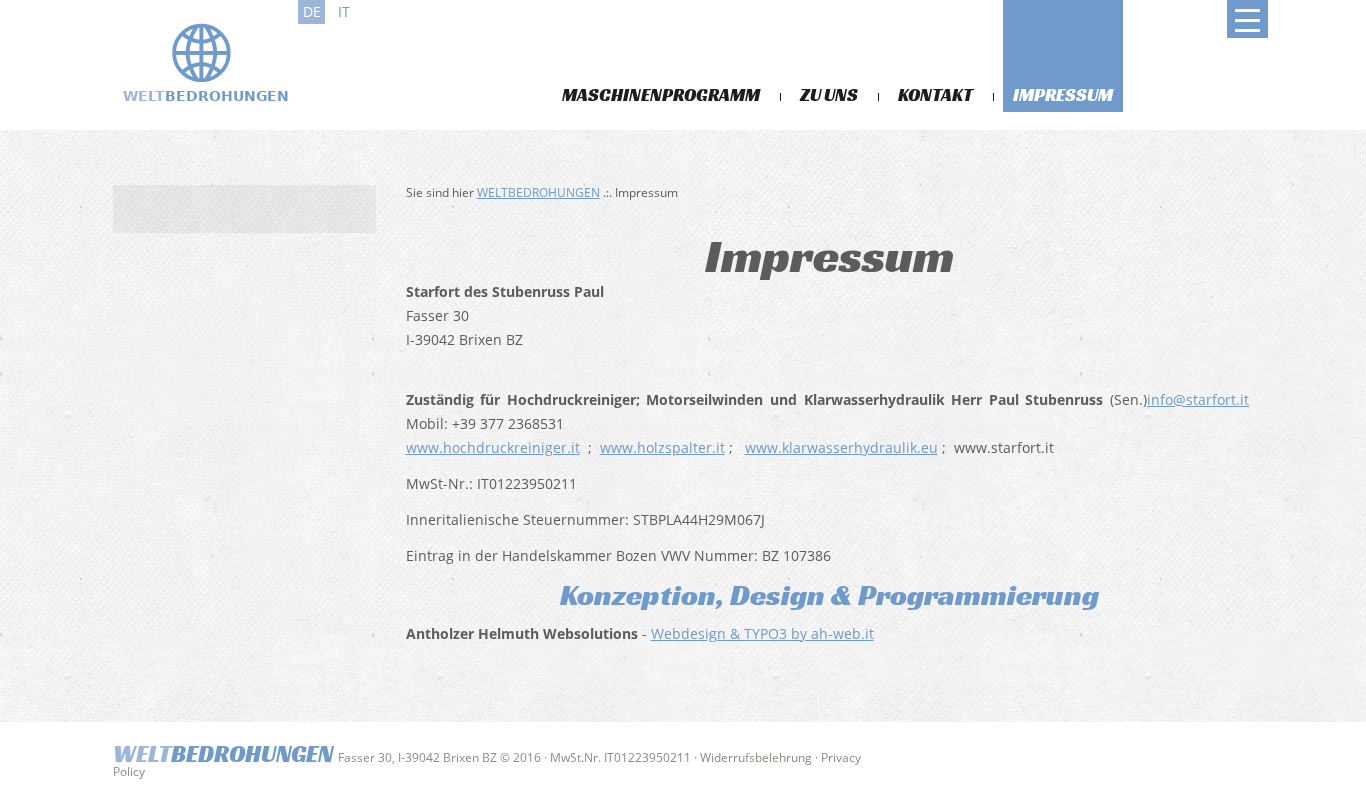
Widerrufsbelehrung (756, 757)
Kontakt (935, 94)
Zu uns (829, 94)
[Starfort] (203, 62)
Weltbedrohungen (538, 192)
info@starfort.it (1198, 399)
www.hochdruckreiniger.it (493, 447)
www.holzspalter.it (662, 447)
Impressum (1063, 94)
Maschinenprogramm (661, 94)
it (344, 11)
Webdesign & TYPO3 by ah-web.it (762, 633)
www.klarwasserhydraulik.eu (841, 447)
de (312, 11)
